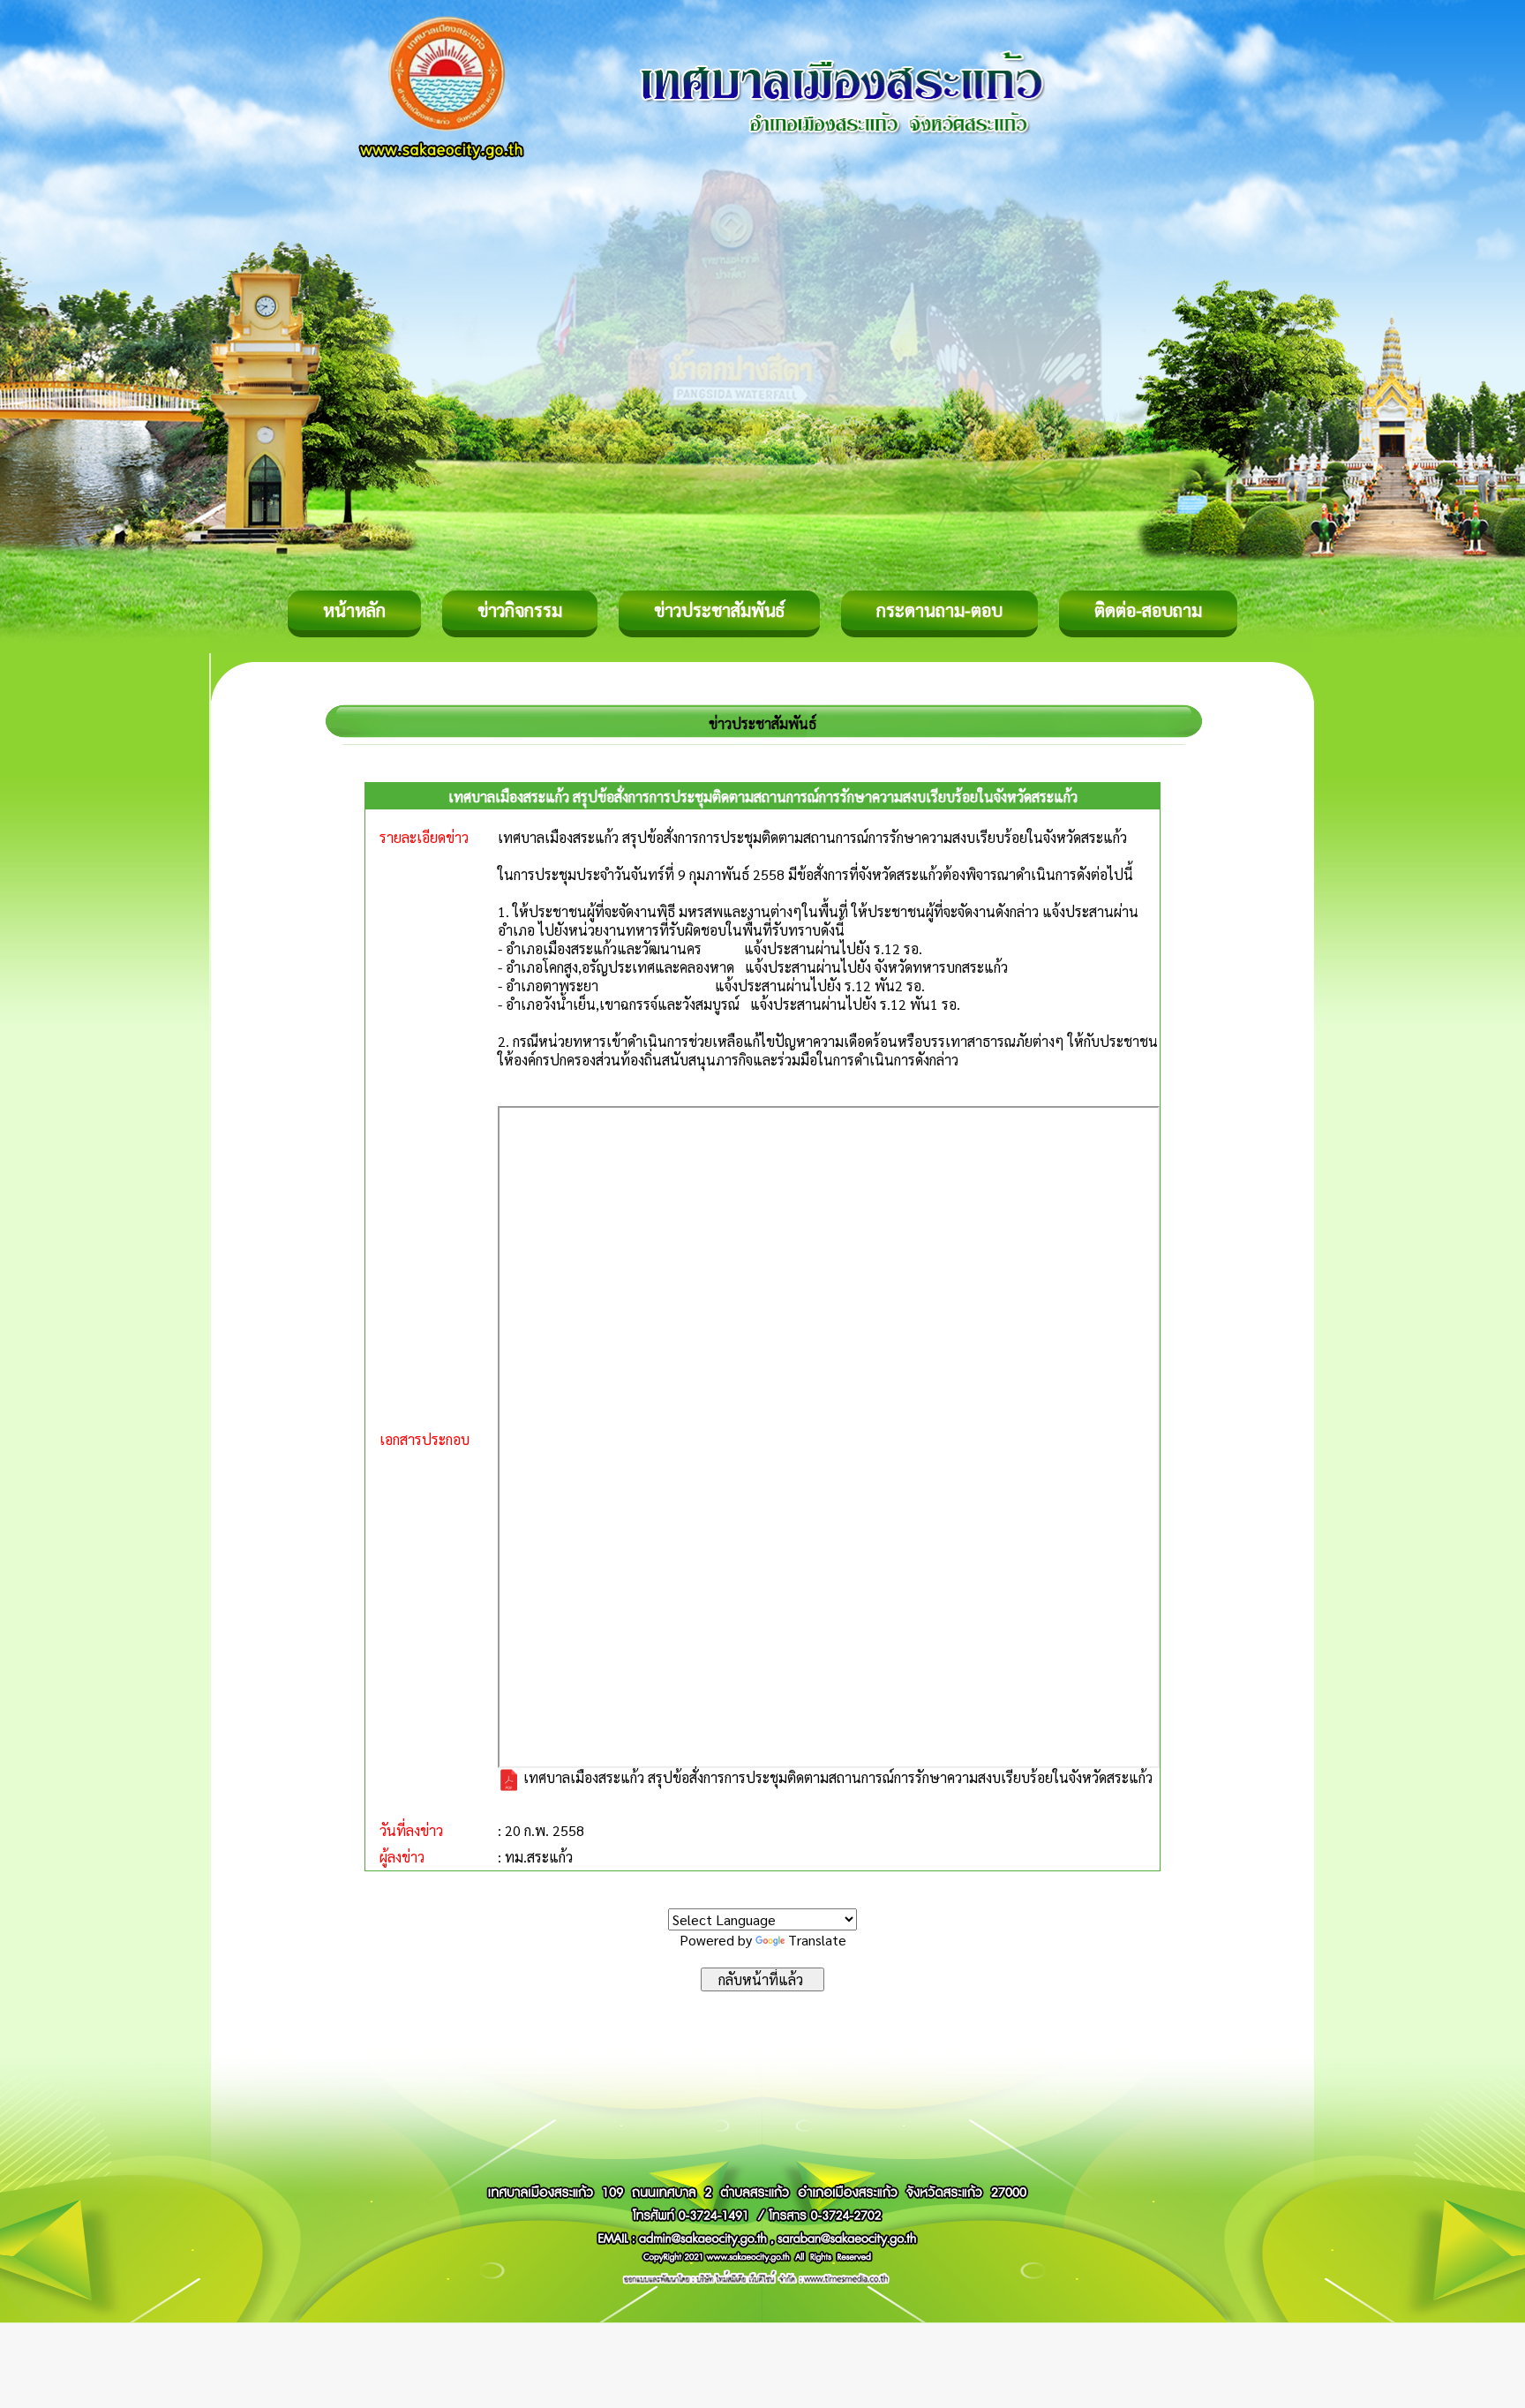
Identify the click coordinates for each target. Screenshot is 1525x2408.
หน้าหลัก (354, 610)
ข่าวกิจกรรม (520, 610)
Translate (817, 1940)
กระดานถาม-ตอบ (939, 610)
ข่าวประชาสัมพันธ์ (719, 610)
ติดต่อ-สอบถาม (1148, 610)
